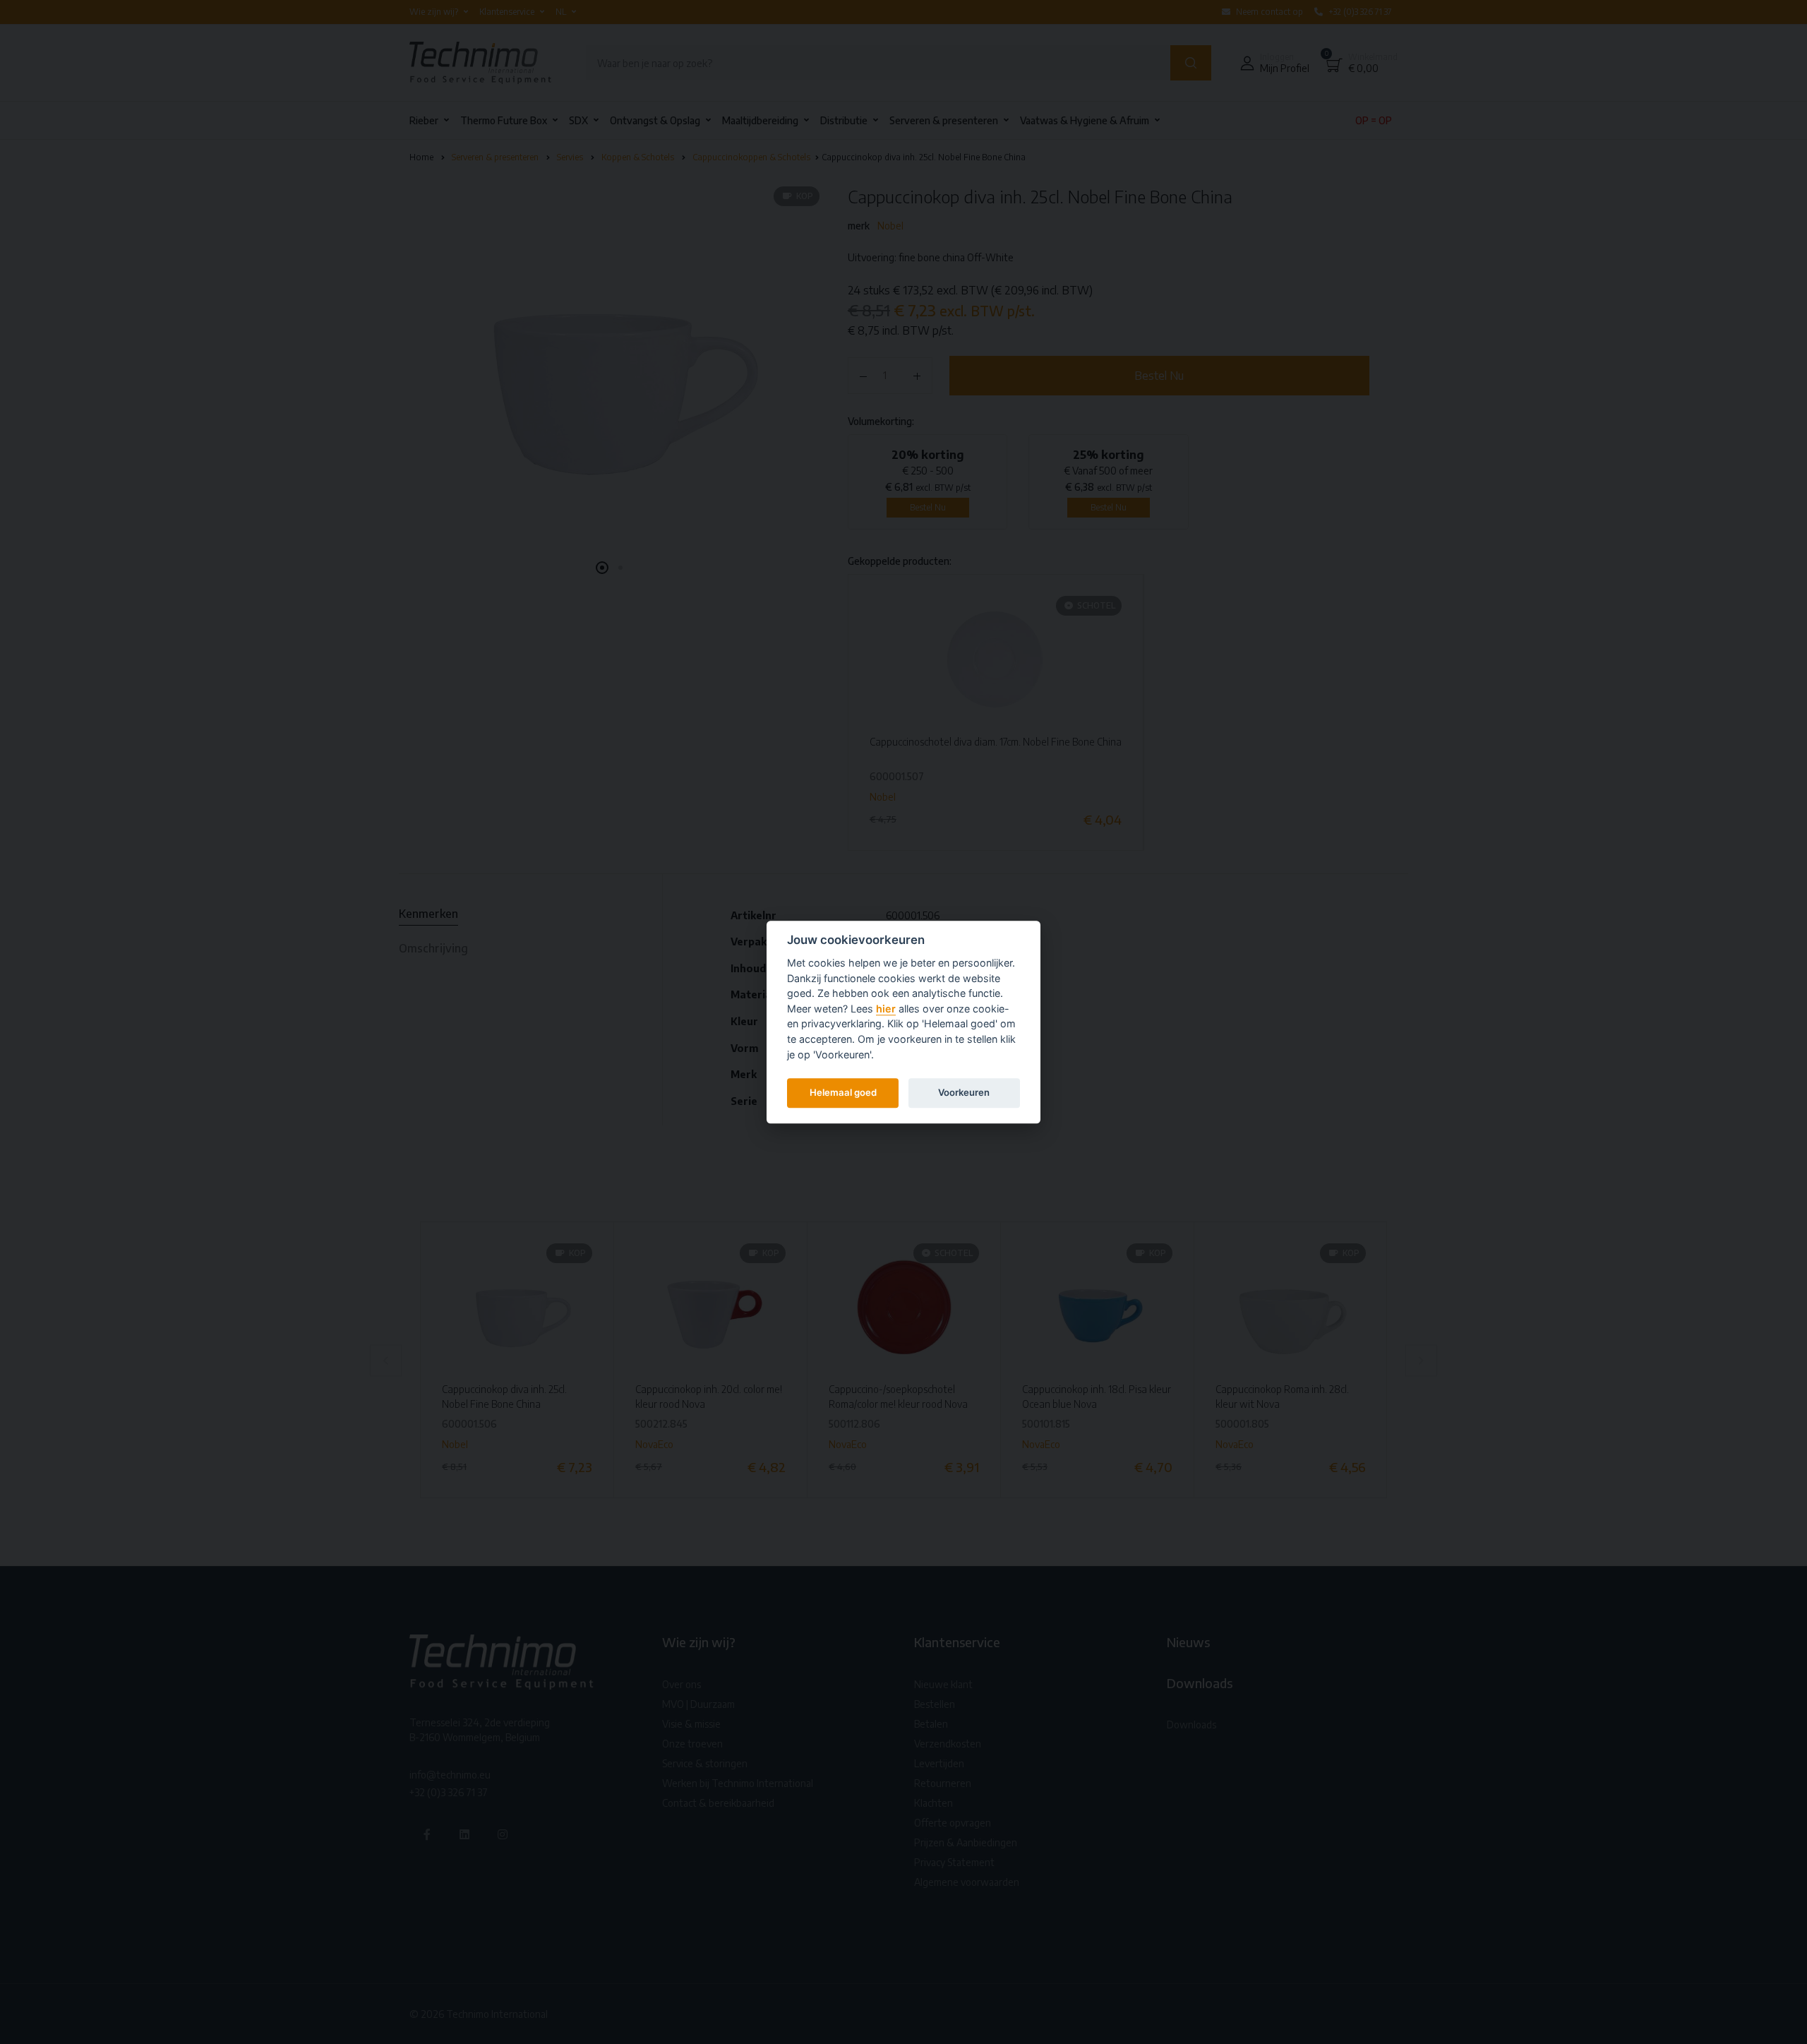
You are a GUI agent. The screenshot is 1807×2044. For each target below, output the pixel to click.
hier (886, 1009)
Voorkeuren (964, 1092)
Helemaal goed (843, 1092)
